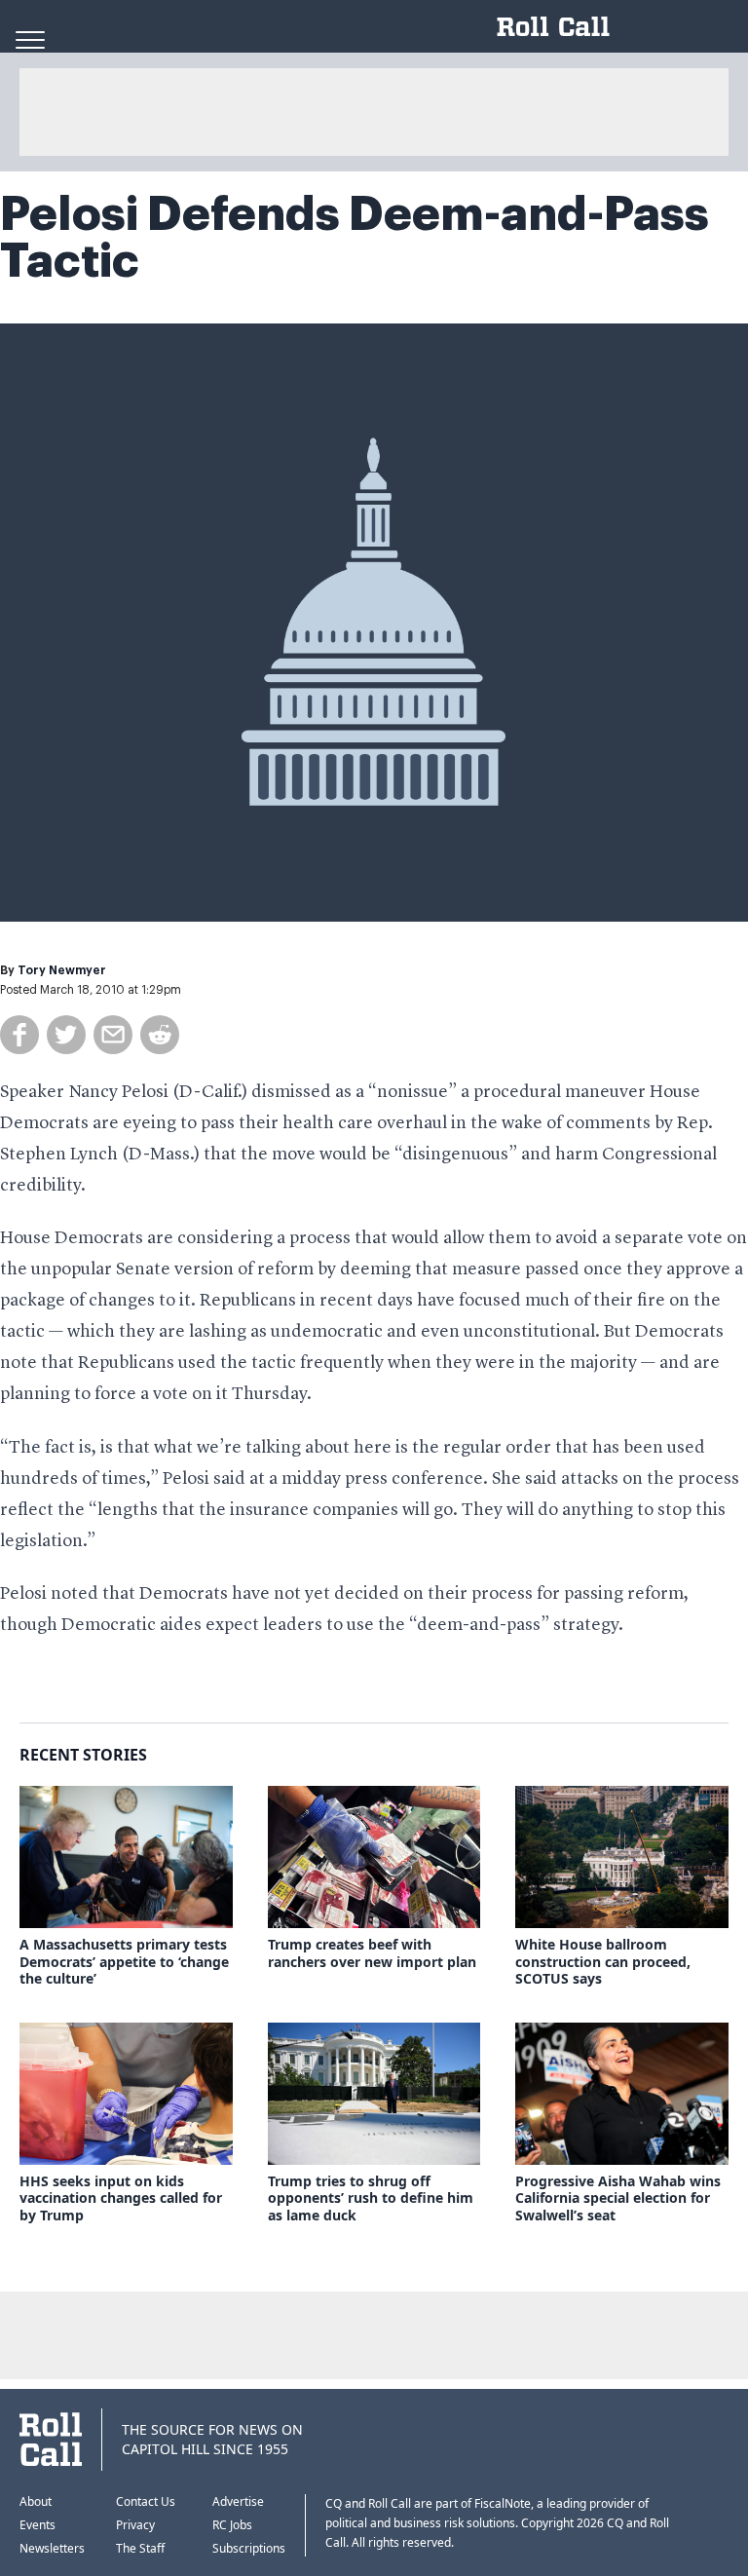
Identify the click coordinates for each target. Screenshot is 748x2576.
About (36, 2501)
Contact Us (146, 2501)
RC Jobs (232, 2525)
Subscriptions (249, 2548)
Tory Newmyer (62, 970)
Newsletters (52, 2548)
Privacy (135, 2525)
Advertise (238, 2501)
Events (37, 2525)
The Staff (140, 2548)
